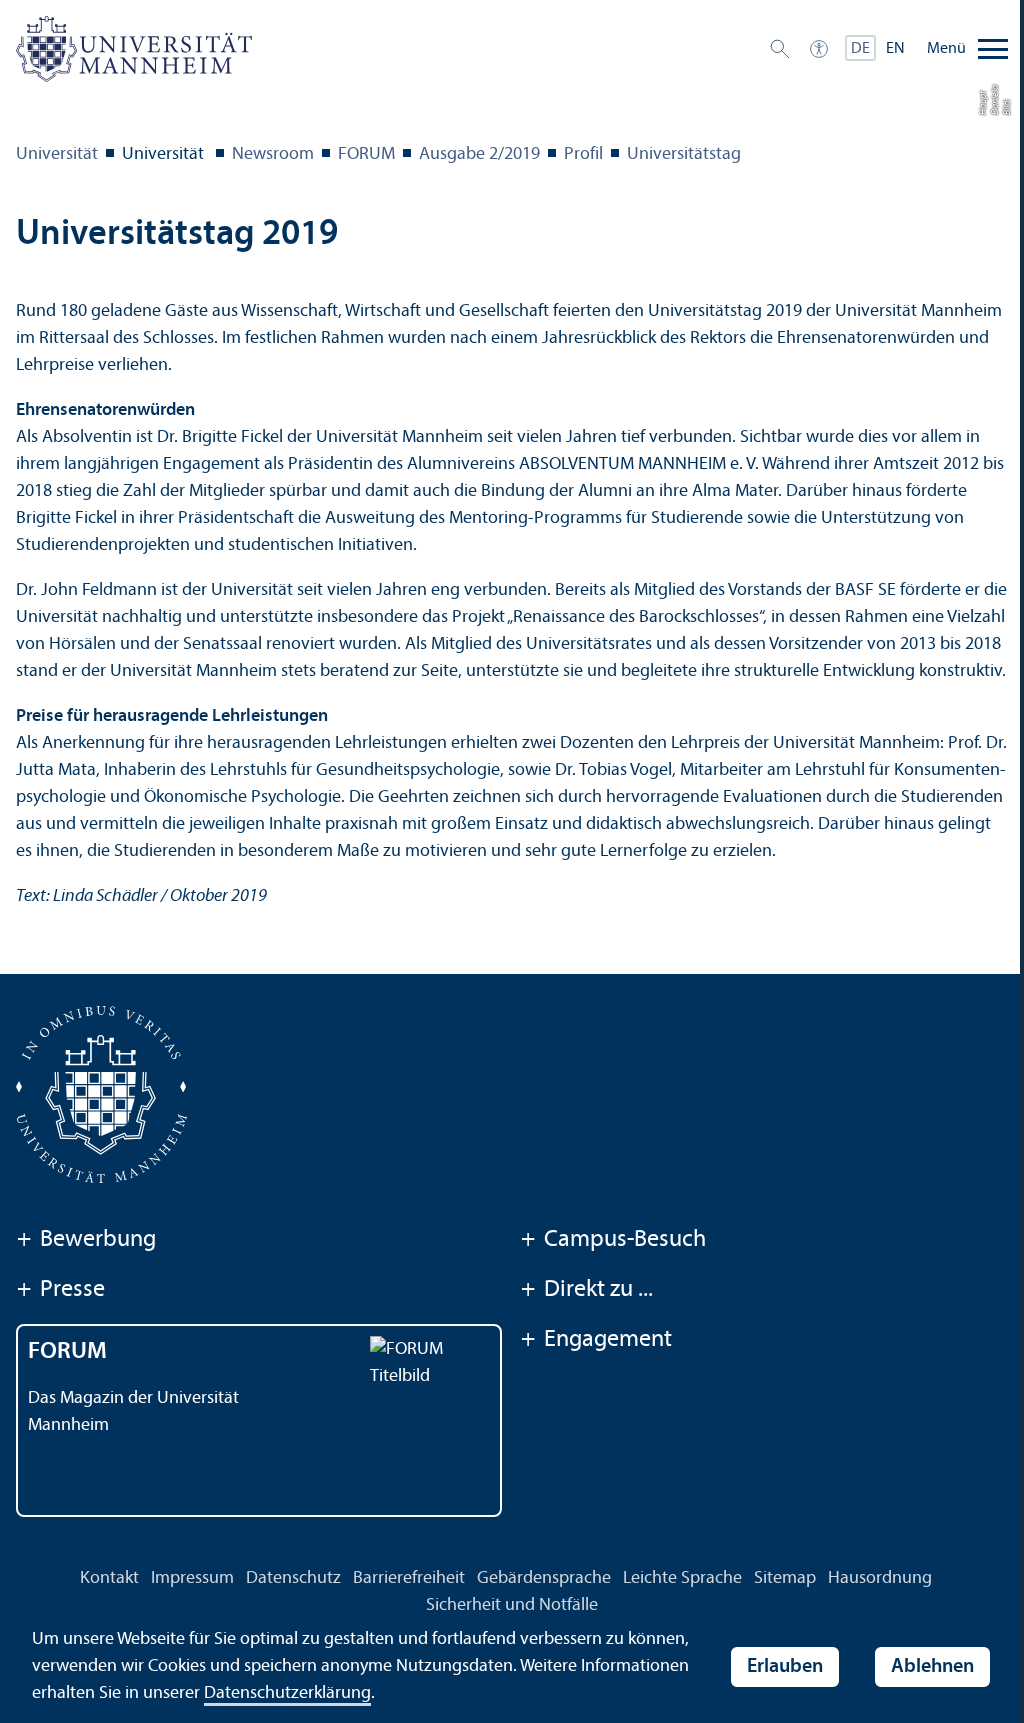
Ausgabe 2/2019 (479, 154)
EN (895, 49)
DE (860, 49)
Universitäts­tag (684, 154)
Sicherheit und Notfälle (512, 1605)
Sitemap (785, 1578)
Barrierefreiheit (409, 1578)
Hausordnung (880, 1578)
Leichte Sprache (682, 1578)
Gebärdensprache (544, 1578)
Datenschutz (293, 1578)
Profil (583, 154)
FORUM (366, 154)
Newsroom (273, 154)
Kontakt (109, 1578)
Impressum (192, 1578)
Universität (57, 154)
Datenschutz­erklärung (287, 1693)
